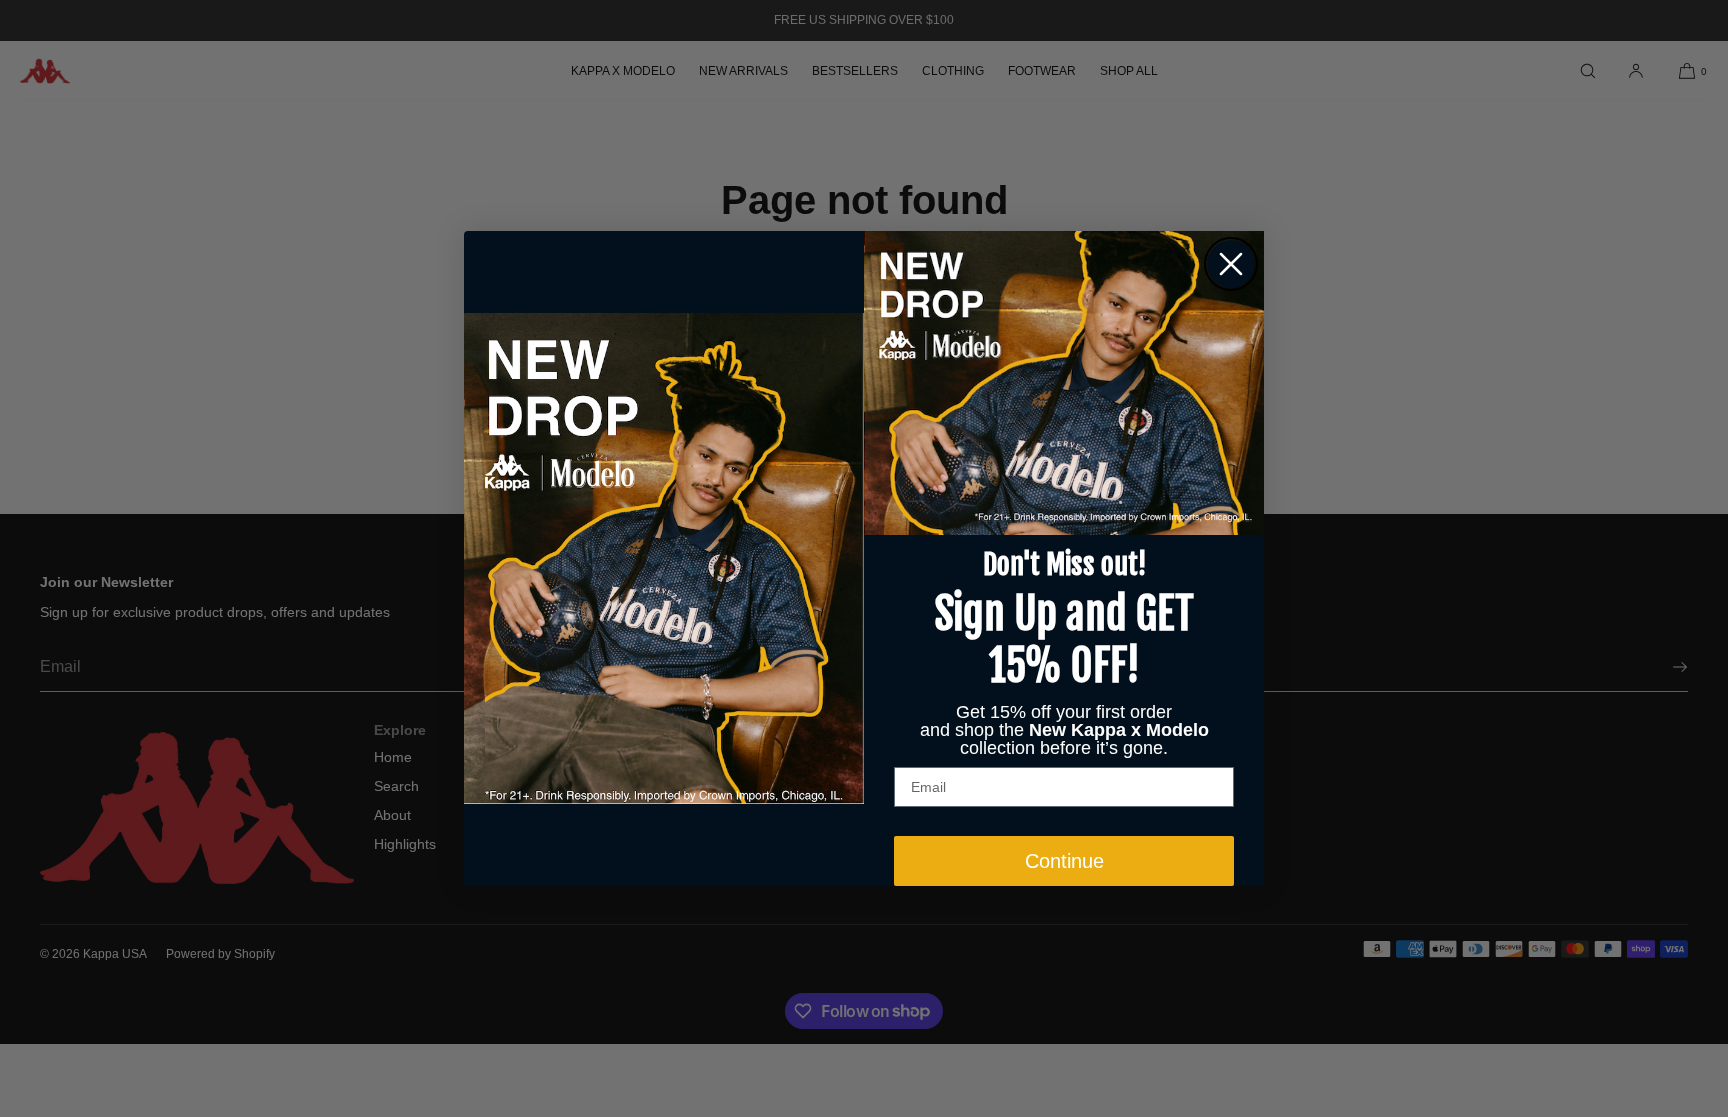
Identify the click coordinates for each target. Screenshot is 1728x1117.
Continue (1064, 861)
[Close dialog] (1231, 264)
